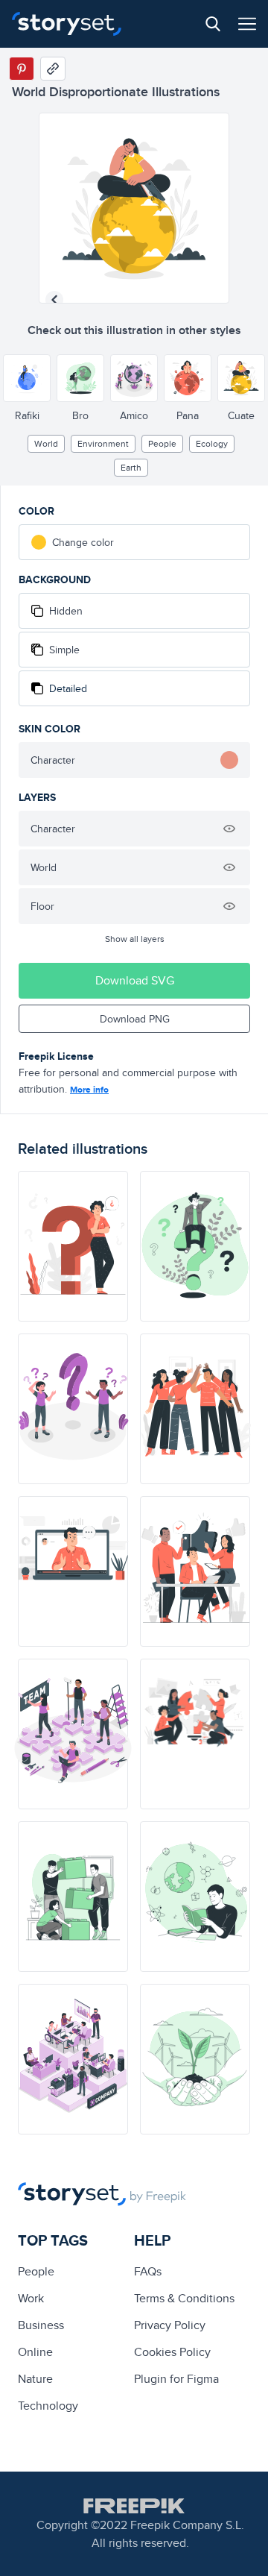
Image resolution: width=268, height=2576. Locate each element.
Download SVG (135, 980)
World (46, 443)
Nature (35, 2379)
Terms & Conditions (184, 2298)
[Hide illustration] (229, 829)
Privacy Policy (170, 2325)
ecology (212, 443)
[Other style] (27, 378)
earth (131, 467)
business (41, 2325)
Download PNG (135, 1019)
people (162, 443)
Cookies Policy (172, 2352)
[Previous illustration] (54, 300)
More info (89, 1090)
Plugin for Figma (176, 2379)
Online (35, 2352)
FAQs (148, 2271)
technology (48, 2406)
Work (31, 2298)
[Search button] (213, 24)
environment (103, 443)
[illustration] (73, 1246)
